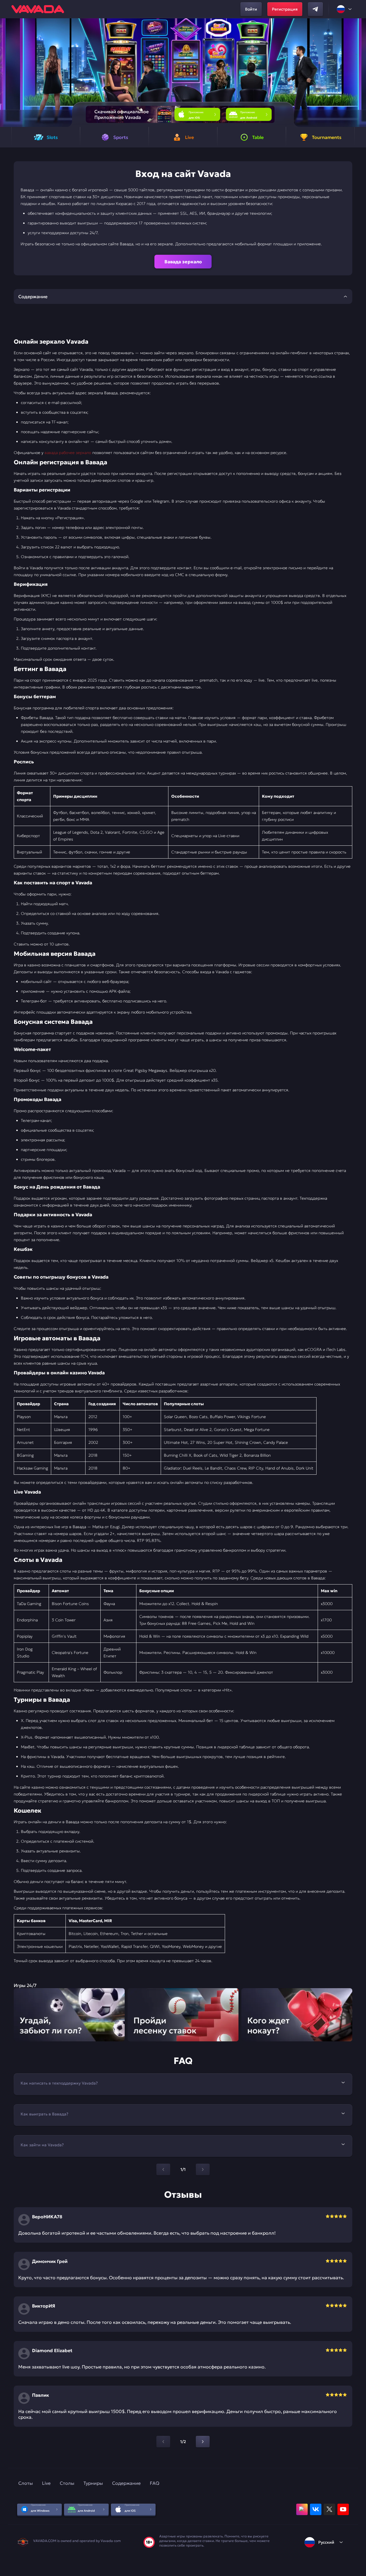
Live (46, 2483)
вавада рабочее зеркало (68, 453)
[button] (359, 73)
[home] (38, 9)
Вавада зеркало (183, 262)
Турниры (93, 2483)
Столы (67, 2483)
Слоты (26, 2483)
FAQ (155, 2483)
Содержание (126, 2483)
